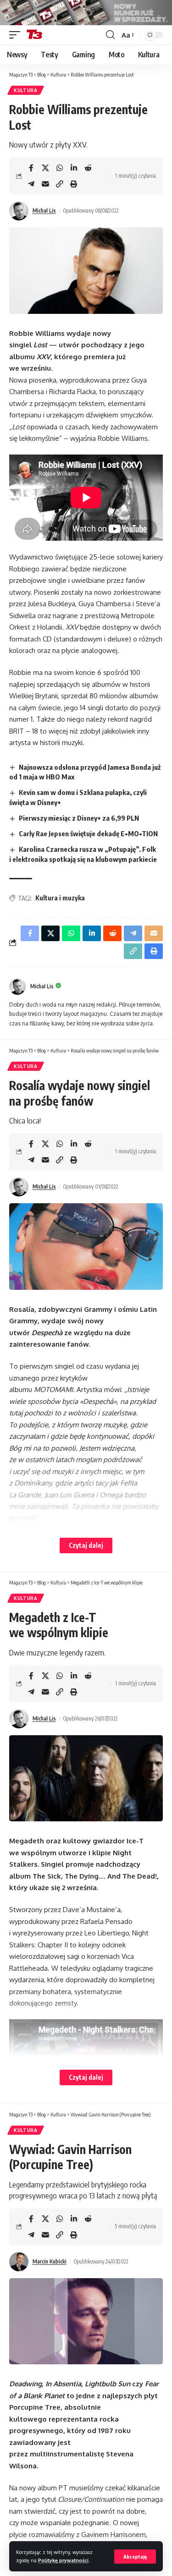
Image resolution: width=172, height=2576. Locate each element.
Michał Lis (44, 211)
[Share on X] (45, 168)
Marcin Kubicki (50, 2261)
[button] (135, 2557)
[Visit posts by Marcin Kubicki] (19, 2262)
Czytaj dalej (86, 1545)
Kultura (26, 90)
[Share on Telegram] (31, 184)
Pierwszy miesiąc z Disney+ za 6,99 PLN (79, 818)
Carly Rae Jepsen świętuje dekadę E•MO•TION (88, 833)
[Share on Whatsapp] (60, 168)
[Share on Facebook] (31, 168)
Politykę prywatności (63, 2560)
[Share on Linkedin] (74, 168)
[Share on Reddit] (88, 168)
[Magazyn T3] (34, 35)
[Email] (45, 184)
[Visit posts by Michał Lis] (19, 211)
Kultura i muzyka (60, 898)
